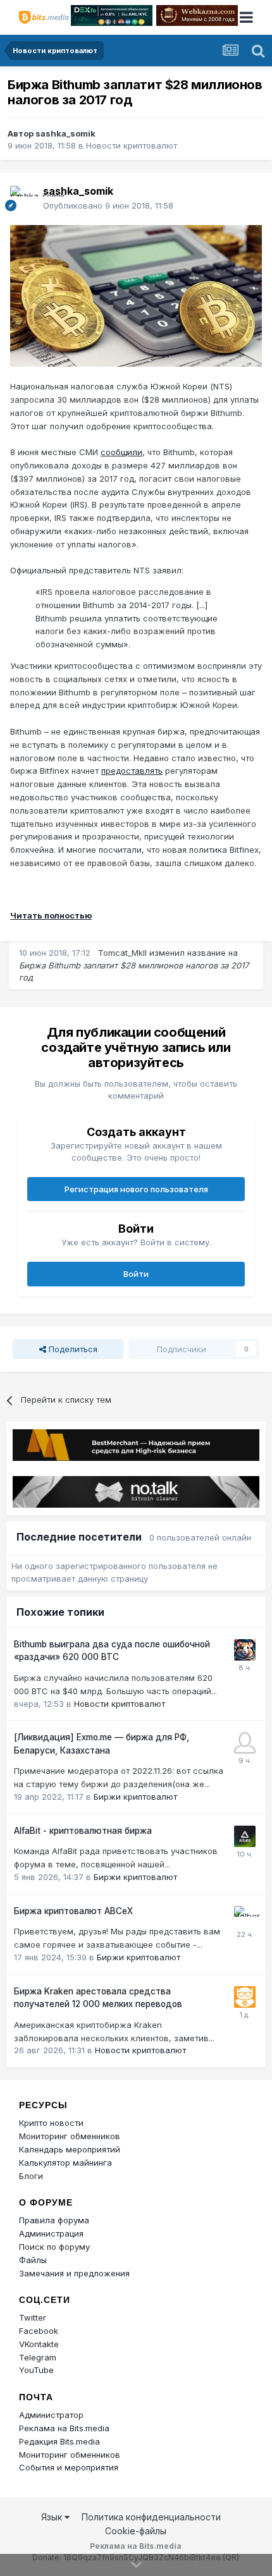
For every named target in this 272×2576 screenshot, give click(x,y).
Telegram (38, 2357)
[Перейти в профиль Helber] (245, 1917)
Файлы (33, 2260)
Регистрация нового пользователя (136, 1189)
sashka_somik (65, 133)
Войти (136, 1274)
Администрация (51, 2233)
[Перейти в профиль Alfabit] (245, 1836)
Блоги (31, 2176)
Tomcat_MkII (122, 953)
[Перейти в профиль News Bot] (245, 1997)
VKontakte (39, 2344)
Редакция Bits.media (59, 2441)
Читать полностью (51, 915)
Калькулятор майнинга (65, 2163)
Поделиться (72, 1349)
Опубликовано (108, 205)
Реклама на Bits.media (64, 2428)
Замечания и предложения (74, 2273)
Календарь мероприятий (70, 2149)
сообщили (121, 452)
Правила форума (54, 2220)
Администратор (51, 2415)
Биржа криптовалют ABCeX (73, 1911)
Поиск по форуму (54, 2247)
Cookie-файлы (136, 2531)
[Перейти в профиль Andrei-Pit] (245, 1743)
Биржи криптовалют (135, 1797)
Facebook (39, 2331)
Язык (53, 2517)
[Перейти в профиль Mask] (245, 1650)
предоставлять (132, 771)
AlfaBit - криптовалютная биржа (83, 1831)
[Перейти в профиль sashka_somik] (23, 198)
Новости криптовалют (132, 145)
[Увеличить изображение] (136, 295)
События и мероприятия (69, 2467)
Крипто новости (51, 2123)
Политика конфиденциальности (151, 2517)
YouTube (36, 2370)
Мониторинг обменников (70, 2136)
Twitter (33, 2317)
